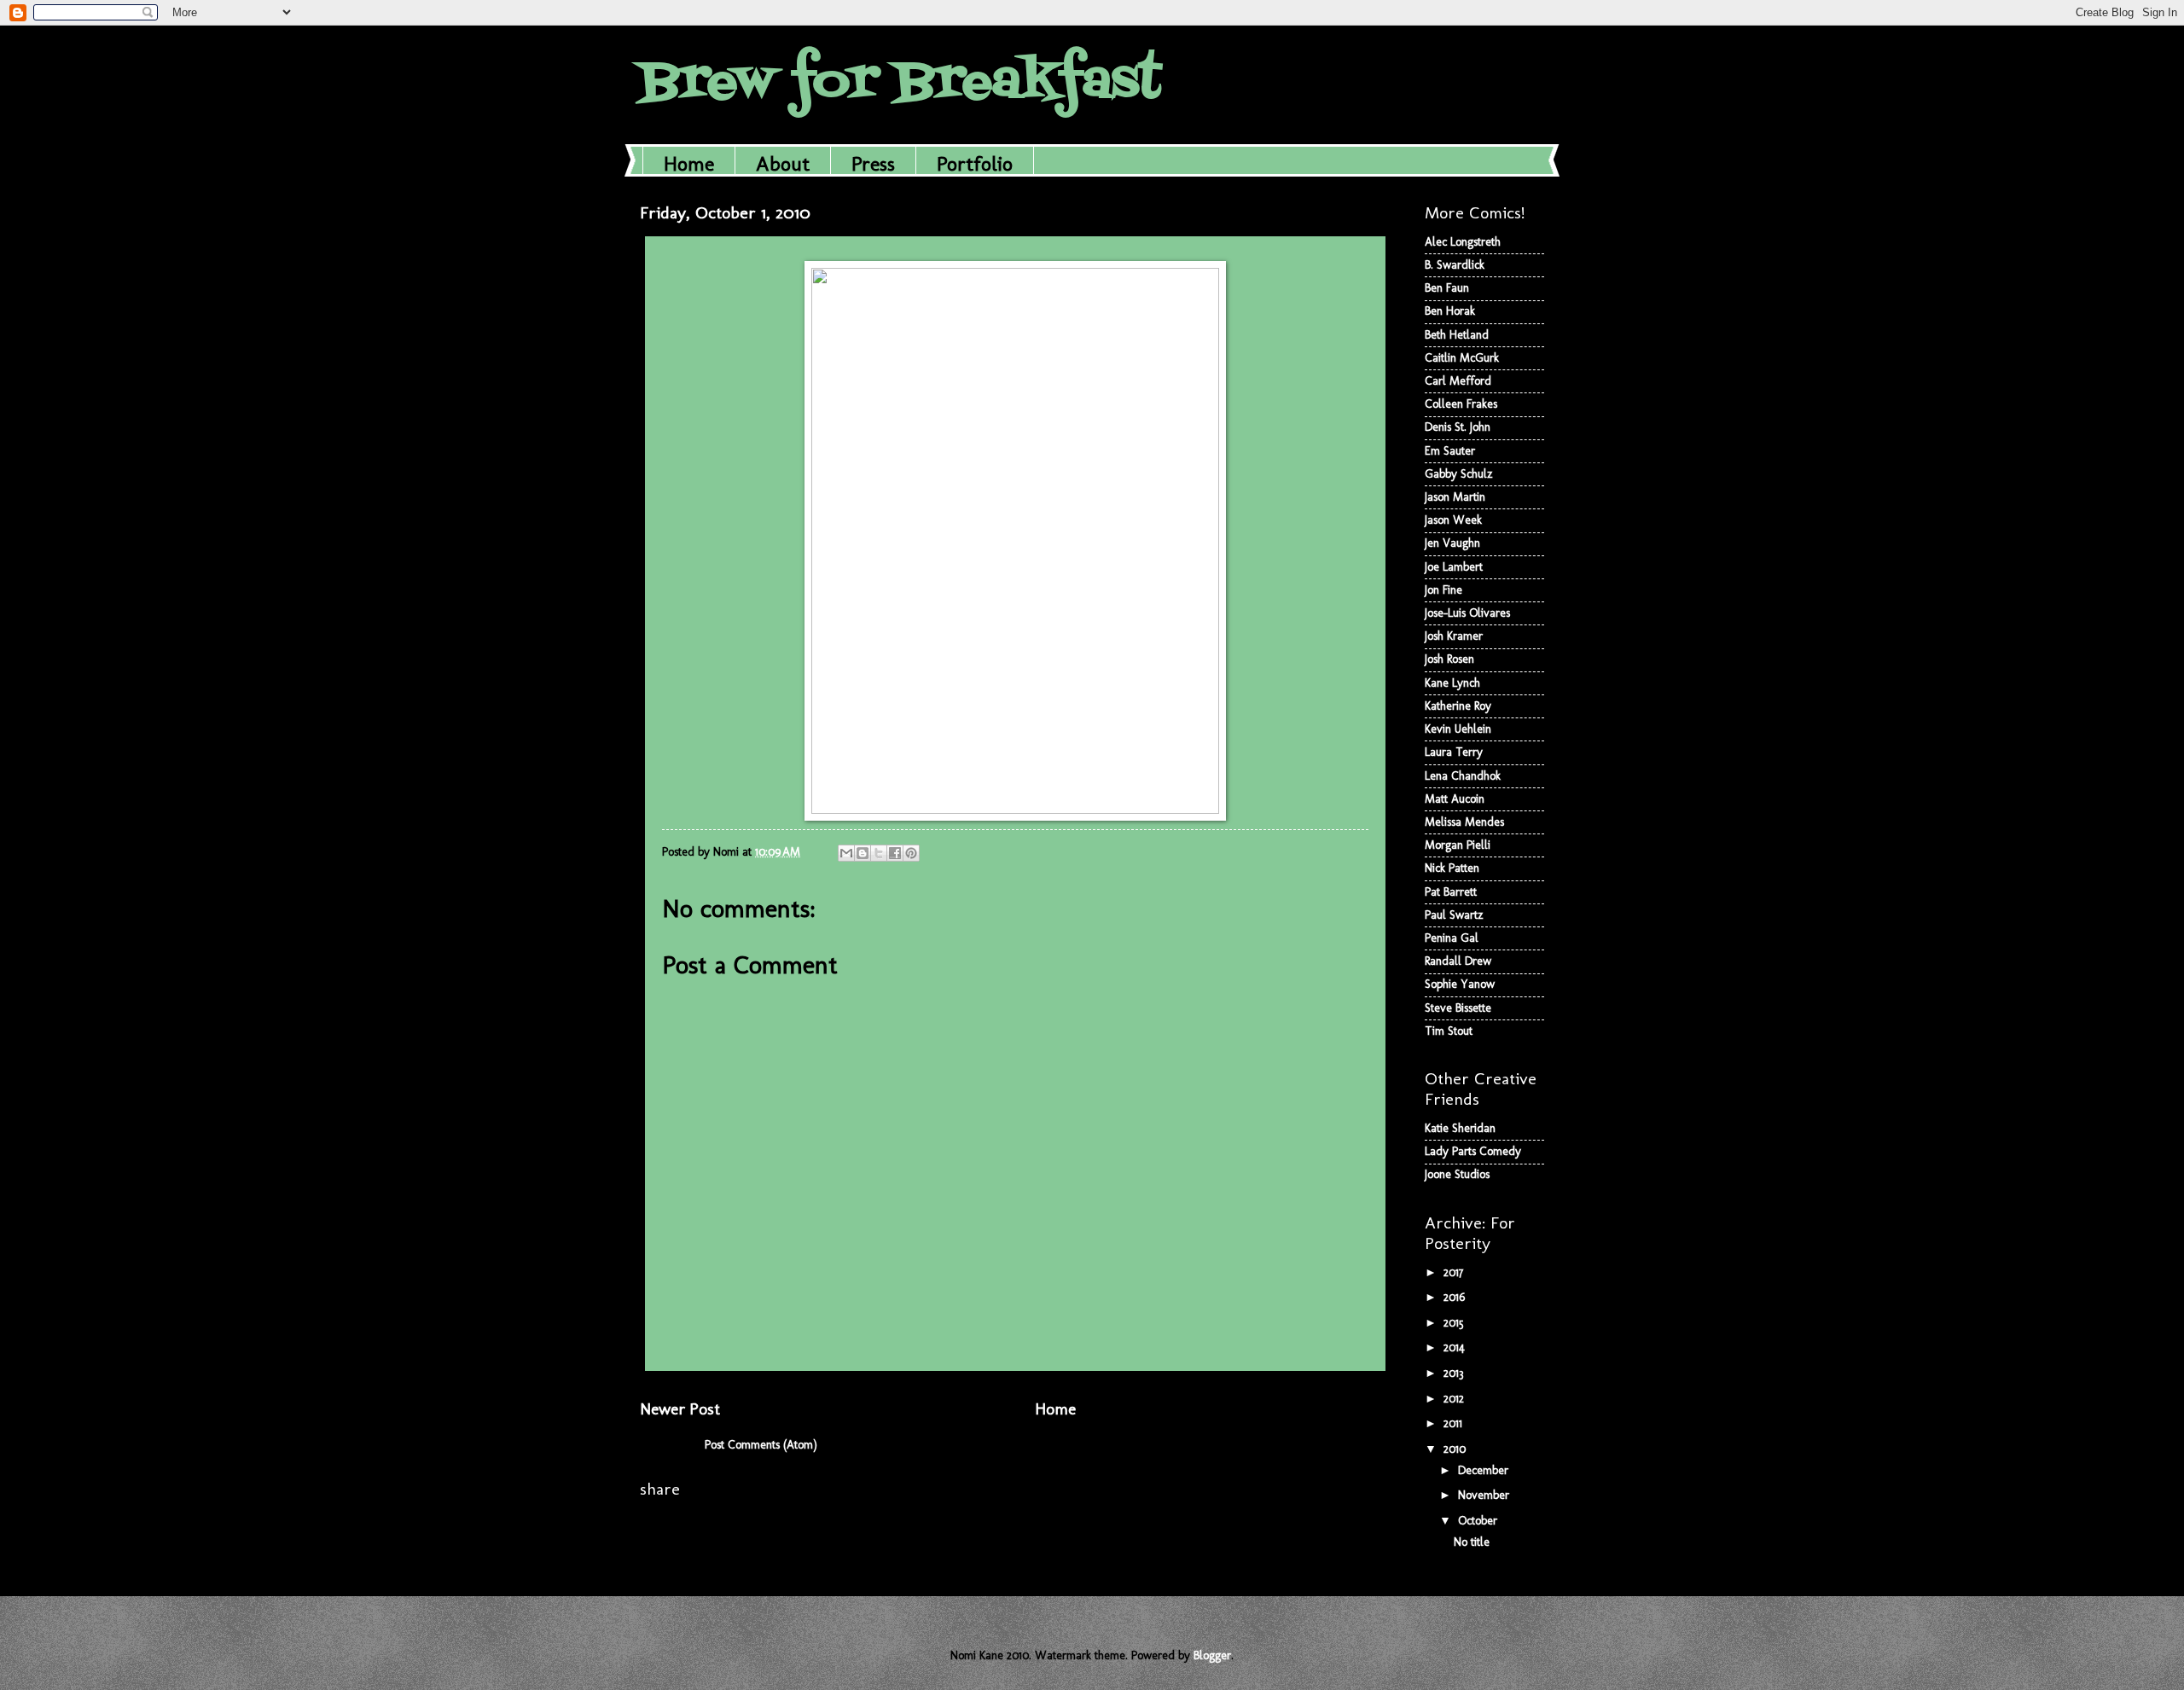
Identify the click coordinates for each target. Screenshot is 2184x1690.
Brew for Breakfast (900, 83)
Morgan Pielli (1458, 845)
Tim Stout (1449, 1031)
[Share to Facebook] (895, 853)
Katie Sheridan (1460, 1128)
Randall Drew (1458, 961)
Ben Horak (1450, 311)
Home (689, 163)
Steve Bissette (1458, 1008)
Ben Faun (1447, 288)
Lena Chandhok (1463, 776)
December (1485, 1470)
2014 (1456, 1347)
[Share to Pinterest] (911, 853)
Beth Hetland (1457, 335)
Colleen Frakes (1461, 404)
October (1479, 1521)
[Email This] (846, 853)
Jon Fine (1443, 590)
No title (1472, 1542)
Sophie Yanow (1460, 984)
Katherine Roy (1458, 706)
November (1485, 1495)
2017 (1455, 1272)
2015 (1455, 1323)
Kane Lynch (1452, 683)
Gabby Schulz (1459, 474)
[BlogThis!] (863, 853)
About (783, 163)
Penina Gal (1452, 938)
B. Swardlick (1455, 265)
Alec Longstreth (1463, 242)
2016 (1456, 1297)
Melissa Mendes (1464, 822)
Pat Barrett (1451, 892)
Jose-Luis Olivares (1467, 613)
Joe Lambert (1454, 567)
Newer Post (680, 1409)
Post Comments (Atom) (761, 1445)
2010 (1456, 1449)
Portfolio (975, 163)
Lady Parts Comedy (1473, 1151)
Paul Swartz (1454, 915)
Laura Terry (1454, 752)
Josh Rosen (1449, 659)
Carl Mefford (1458, 381)
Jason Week (1453, 520)
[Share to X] (879, 853)
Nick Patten (1452, 868)
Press (873, 163)
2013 (1455, 1373)
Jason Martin (1455, 497)
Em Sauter (1450, 451)
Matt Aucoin (1455, 799)
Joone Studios (1457, 1174)
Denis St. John (1458, 427)
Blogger (1212, 1655)
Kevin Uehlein (1458, 729)
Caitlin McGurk (1462, 358)
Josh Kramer (1454, 636)
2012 (1455, 1399)
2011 (1455, 1423)
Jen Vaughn (1452, 543)
